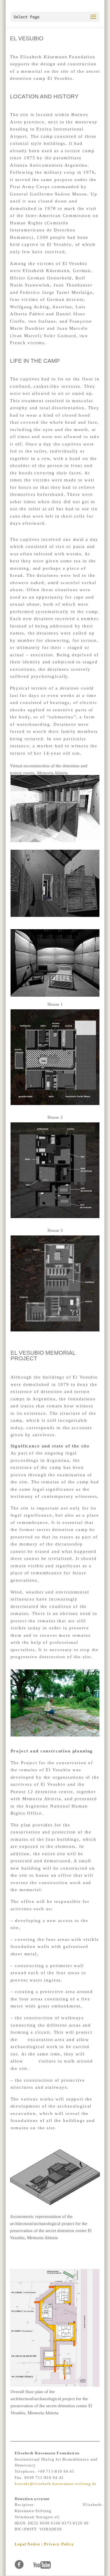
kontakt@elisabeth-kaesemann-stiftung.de (56, 2484)
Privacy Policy (59, 2544)
